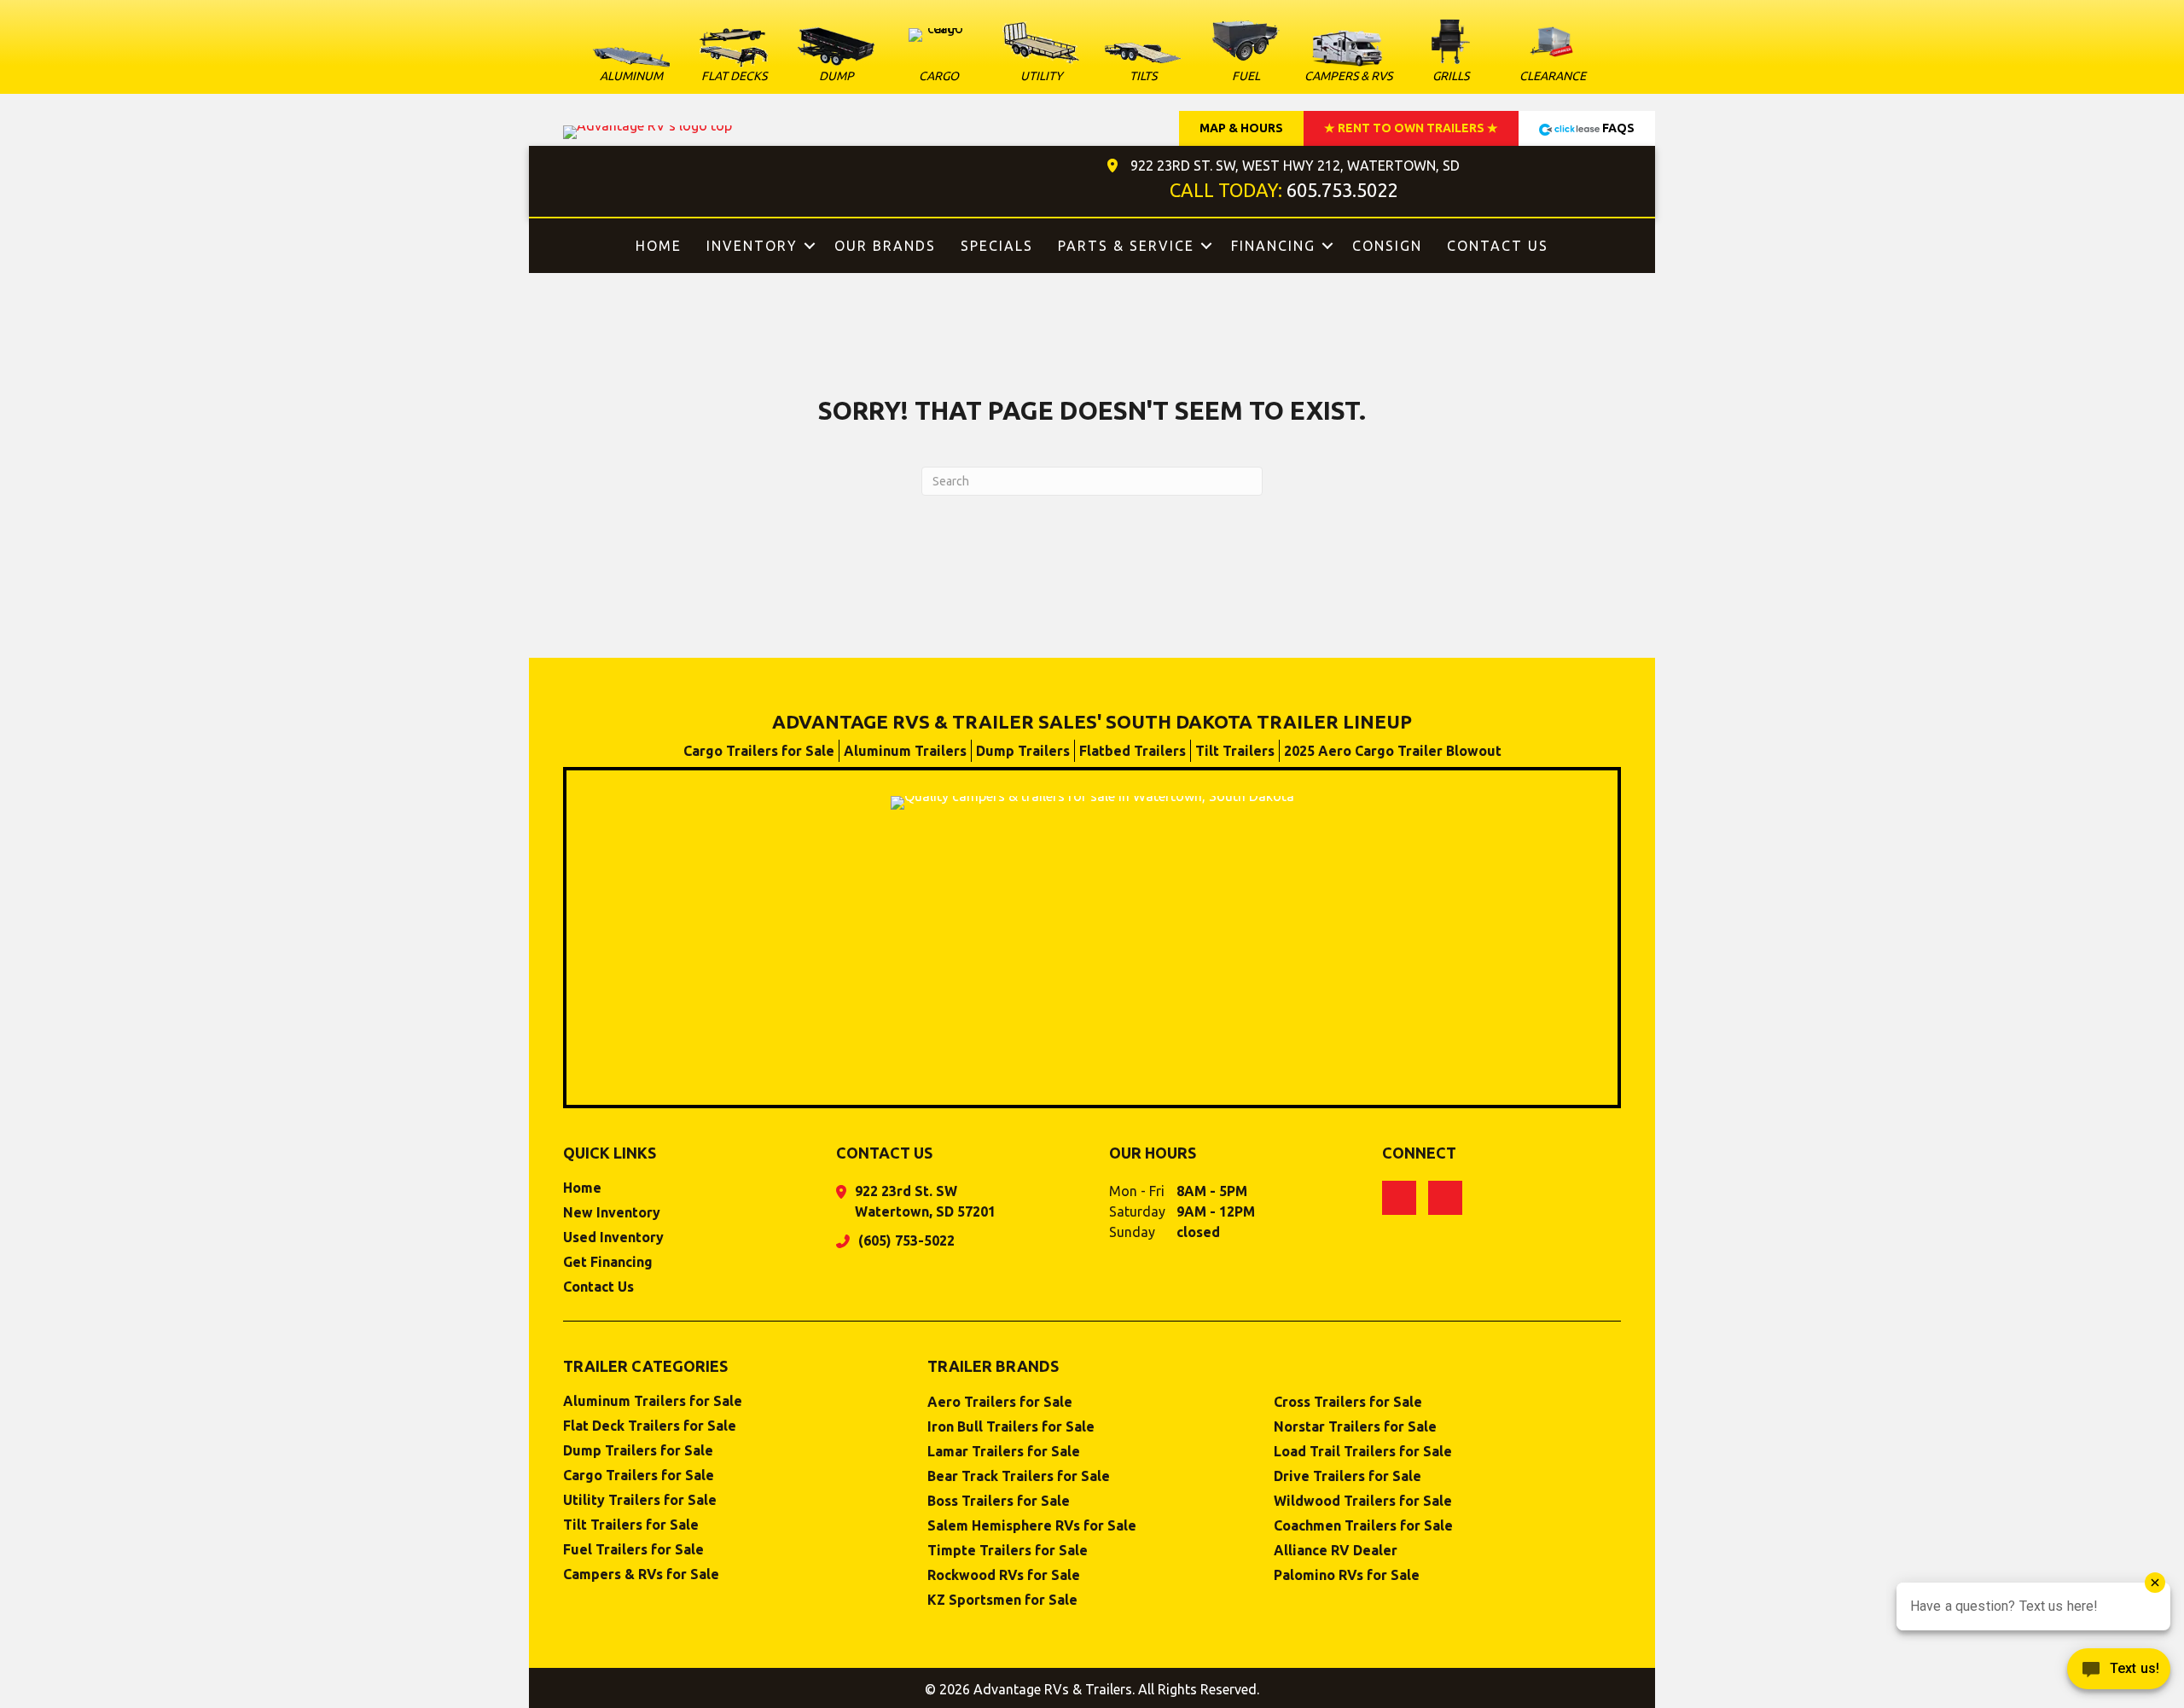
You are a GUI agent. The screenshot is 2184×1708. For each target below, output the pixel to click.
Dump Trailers (1023, 751)
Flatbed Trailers (1133, 751)
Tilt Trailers (1235, 751)
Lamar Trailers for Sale (1004, 1452)
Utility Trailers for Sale (640, 1500)
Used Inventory (613, 1237)
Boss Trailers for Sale (999, 1501)
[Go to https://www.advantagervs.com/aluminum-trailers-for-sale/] (631, 69)
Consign (1387, 246)
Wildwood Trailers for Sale (1363, 1501)
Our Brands (885, 246)
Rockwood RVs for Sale (1004, 1575)
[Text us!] (2119, 1673)
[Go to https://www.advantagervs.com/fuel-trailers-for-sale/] (1246, 51)
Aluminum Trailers (905, 751)
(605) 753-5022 (906, 1240)
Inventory (752, 246)
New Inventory (612, 1213)
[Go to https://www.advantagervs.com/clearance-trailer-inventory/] (1553, 53)
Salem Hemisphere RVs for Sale (1032, 1526)
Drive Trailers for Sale (1348, 1476)
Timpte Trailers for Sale (1008, 1551)
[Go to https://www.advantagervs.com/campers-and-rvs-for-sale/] (1348, 59)
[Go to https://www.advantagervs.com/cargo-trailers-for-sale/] (938, 59)
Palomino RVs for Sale (1347, 1575)
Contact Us (1498, 246)
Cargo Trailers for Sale (759, 751)
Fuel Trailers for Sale (633, 1550)
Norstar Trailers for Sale (1355, 1427)
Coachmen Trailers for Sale (1363, 1526)
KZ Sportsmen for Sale (1002, 1600)
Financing (1273, 246)
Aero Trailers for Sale (1000, 1402)
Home (659, 246)
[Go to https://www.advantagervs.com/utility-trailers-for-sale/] (1041, 55)
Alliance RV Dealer (1336, 1551)
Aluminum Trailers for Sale (653, 1401)
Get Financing (608, 1262)
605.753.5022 (1342, 190)
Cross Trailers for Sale (1348, 1402)
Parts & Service (1126, 246)
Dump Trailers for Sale (638, 1451)
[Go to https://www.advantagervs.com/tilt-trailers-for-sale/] (1143, 66)
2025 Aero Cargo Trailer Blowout (1393, 751)
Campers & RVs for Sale (641, 1574)
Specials (997, 246)
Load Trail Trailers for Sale (1363, 1452)
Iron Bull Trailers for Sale (1011, 1427)
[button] (810, 246)
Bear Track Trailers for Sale (1019, 1476)
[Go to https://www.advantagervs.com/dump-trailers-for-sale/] (836, 58)
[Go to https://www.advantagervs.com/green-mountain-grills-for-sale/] (1450, 53)
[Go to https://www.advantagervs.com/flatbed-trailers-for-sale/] (734, 58)
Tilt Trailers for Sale (631, 1525)
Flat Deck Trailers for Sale (650, 1426)
